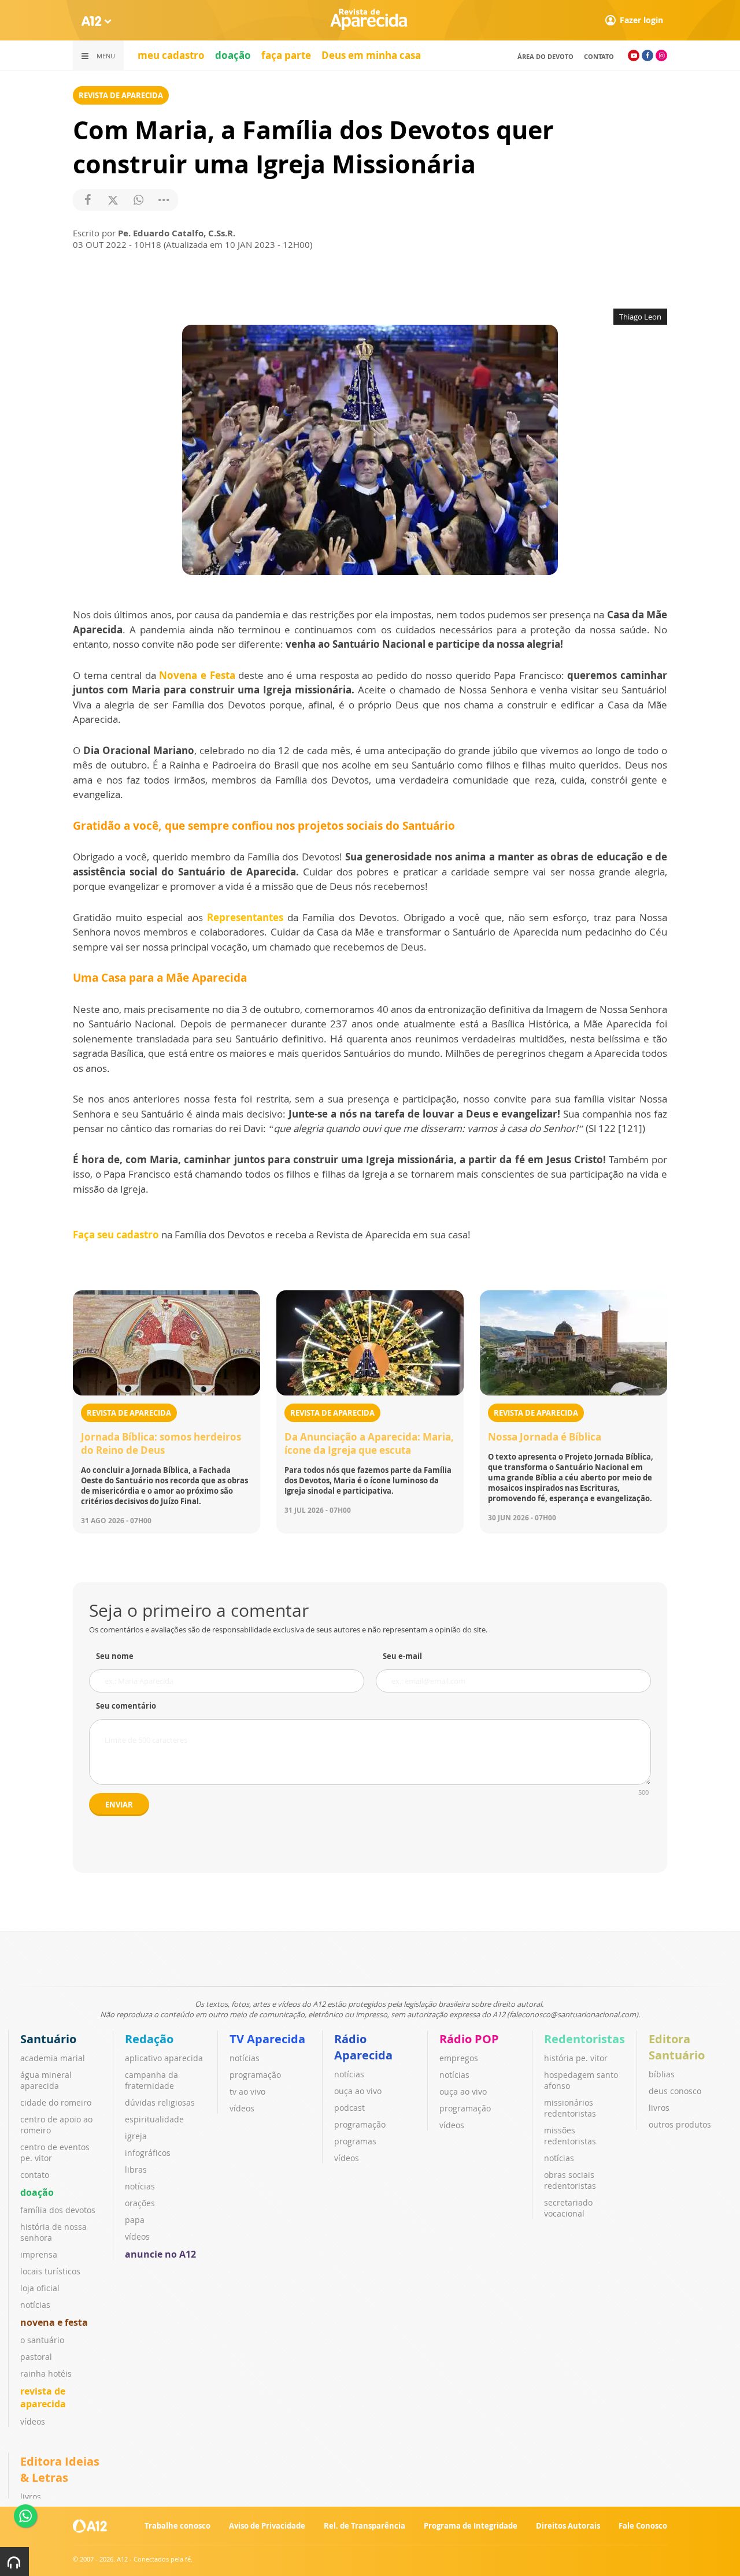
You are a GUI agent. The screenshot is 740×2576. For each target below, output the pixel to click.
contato (599, 56)
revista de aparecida (43, 2397)
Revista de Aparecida (121, 95)
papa (135, 2220)
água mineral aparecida (46, 2080)
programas (355, 2141)
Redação (149, 2039)
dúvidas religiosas (160, 2102)
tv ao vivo (247, 2091)
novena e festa (54, 2322)
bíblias (662, 2074)
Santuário (48, 2039)
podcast (349, 2108)
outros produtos (680, 2124)
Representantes (245, 917)
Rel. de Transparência (365, 2526)
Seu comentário (126, 1706)
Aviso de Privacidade (267, 2526)
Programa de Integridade (471, 2526)
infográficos (148, 2153)
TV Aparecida (267, 2039)
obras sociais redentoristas (570, 2180)
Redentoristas (584, 2039)
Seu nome (115, 1656)
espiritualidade (154, 2119)
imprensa (39, 2254)
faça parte (286, 55)
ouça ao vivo (358, 2091)
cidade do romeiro (56, 2102)
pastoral (36, 2357)
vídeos (33, 2421)
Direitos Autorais (568, 2526)
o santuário (42, 2340)
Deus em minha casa (371, 55)
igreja (136, 2136)
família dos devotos (58, 2210)
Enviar (119, 1805)
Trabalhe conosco (177, 2526)
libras (136, 2169)
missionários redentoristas (570, 2108)
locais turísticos (50, 2271)
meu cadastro (171, 55)
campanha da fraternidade (151, 2080)
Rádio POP (469, 2039)
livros (659, 2108)
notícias (35, 2305)
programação (255, 2075)
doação (233, 55)
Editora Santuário (677, 2047)
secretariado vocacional (568, 2208)
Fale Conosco (643, 2526)
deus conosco (675, 2091)
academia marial (53, 2058)
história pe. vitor (576, 2058)
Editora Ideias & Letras (60, 2469)
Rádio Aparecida (363, 2047)
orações (140, 2203)
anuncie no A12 (160, 2254)
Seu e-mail (402, 1656)
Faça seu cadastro (116, 1235)
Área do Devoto (545, 56)
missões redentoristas (570, 2136)
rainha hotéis (46, 2373)
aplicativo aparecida (164, 2058)
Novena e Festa (197, 675)
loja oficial (40, 2288)
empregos (459, 2058)
